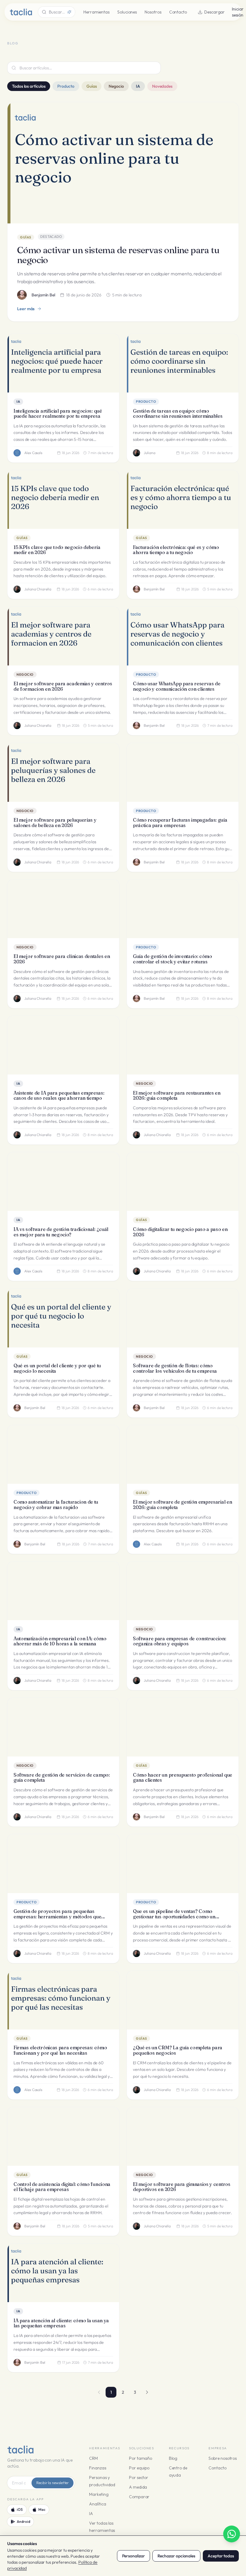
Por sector (139, 2478)
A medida (138, 2487)
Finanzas (97, 2468)
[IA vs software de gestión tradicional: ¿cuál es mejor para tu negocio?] (63, 1182)
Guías (92, 86)
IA (138, 86)
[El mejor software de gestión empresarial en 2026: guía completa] (183, 1455)
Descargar (214, 12)
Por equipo (139, 2468)
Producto (66, 86)
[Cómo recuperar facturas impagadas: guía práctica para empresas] (183, 772)
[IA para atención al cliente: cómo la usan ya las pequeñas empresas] (63, 2273)
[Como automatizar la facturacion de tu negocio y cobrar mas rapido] (63, 1455)
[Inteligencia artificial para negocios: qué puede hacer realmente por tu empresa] (63, 363)
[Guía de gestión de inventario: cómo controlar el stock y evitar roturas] (183, 909)
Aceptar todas (221, 2556)
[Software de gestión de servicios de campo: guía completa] (63, 1727)
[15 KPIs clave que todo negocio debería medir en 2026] (63, 500)
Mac (42, 2509)
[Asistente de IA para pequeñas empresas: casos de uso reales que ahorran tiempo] (63, 1045)
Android (23, 2521)
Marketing (99, 2494)
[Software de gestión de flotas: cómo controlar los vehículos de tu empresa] (183, 1318)
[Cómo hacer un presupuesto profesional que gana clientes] (183, 1727)
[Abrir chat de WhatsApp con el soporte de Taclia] (232, 2534)
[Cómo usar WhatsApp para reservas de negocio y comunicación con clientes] (183, 636)
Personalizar (133, 2556)
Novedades (162, 86)
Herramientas (96, 12)
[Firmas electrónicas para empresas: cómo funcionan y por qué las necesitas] (63, 2000)
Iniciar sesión (238, 12)
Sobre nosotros (223, 2458)
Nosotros (153, 12)
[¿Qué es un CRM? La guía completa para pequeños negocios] (183, 2000)
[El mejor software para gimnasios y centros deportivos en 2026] (183, 2137)
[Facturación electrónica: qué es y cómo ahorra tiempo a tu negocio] (183, 500)
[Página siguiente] (147, 2392)
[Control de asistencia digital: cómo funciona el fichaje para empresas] (63, 2137)
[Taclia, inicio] (21, 12)
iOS (20, 2509)
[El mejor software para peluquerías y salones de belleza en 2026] (63, 772)
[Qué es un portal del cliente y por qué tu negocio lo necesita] (63, 1318)
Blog (173, 2458)
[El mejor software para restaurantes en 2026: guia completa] (183, 1045)
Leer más (26, 309)
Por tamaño (141, 2458)
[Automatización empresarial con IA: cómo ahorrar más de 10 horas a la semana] (63, 1591)
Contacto (178, 12)
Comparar (139, 2497)
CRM (93, 2458)
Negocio (116, 86)
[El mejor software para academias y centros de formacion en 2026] (63, 636)
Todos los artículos (29, 86)
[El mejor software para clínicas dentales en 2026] (63, 909)
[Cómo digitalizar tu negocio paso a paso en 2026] (183, 1182)
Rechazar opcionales (176, 2556)
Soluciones (127, 12)
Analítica (97, 2504)
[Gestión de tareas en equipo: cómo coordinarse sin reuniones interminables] (183, 363)
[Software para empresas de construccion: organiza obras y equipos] (183, 1591)
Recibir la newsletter (52, 2483)
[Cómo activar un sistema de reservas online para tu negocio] (123, 163)
